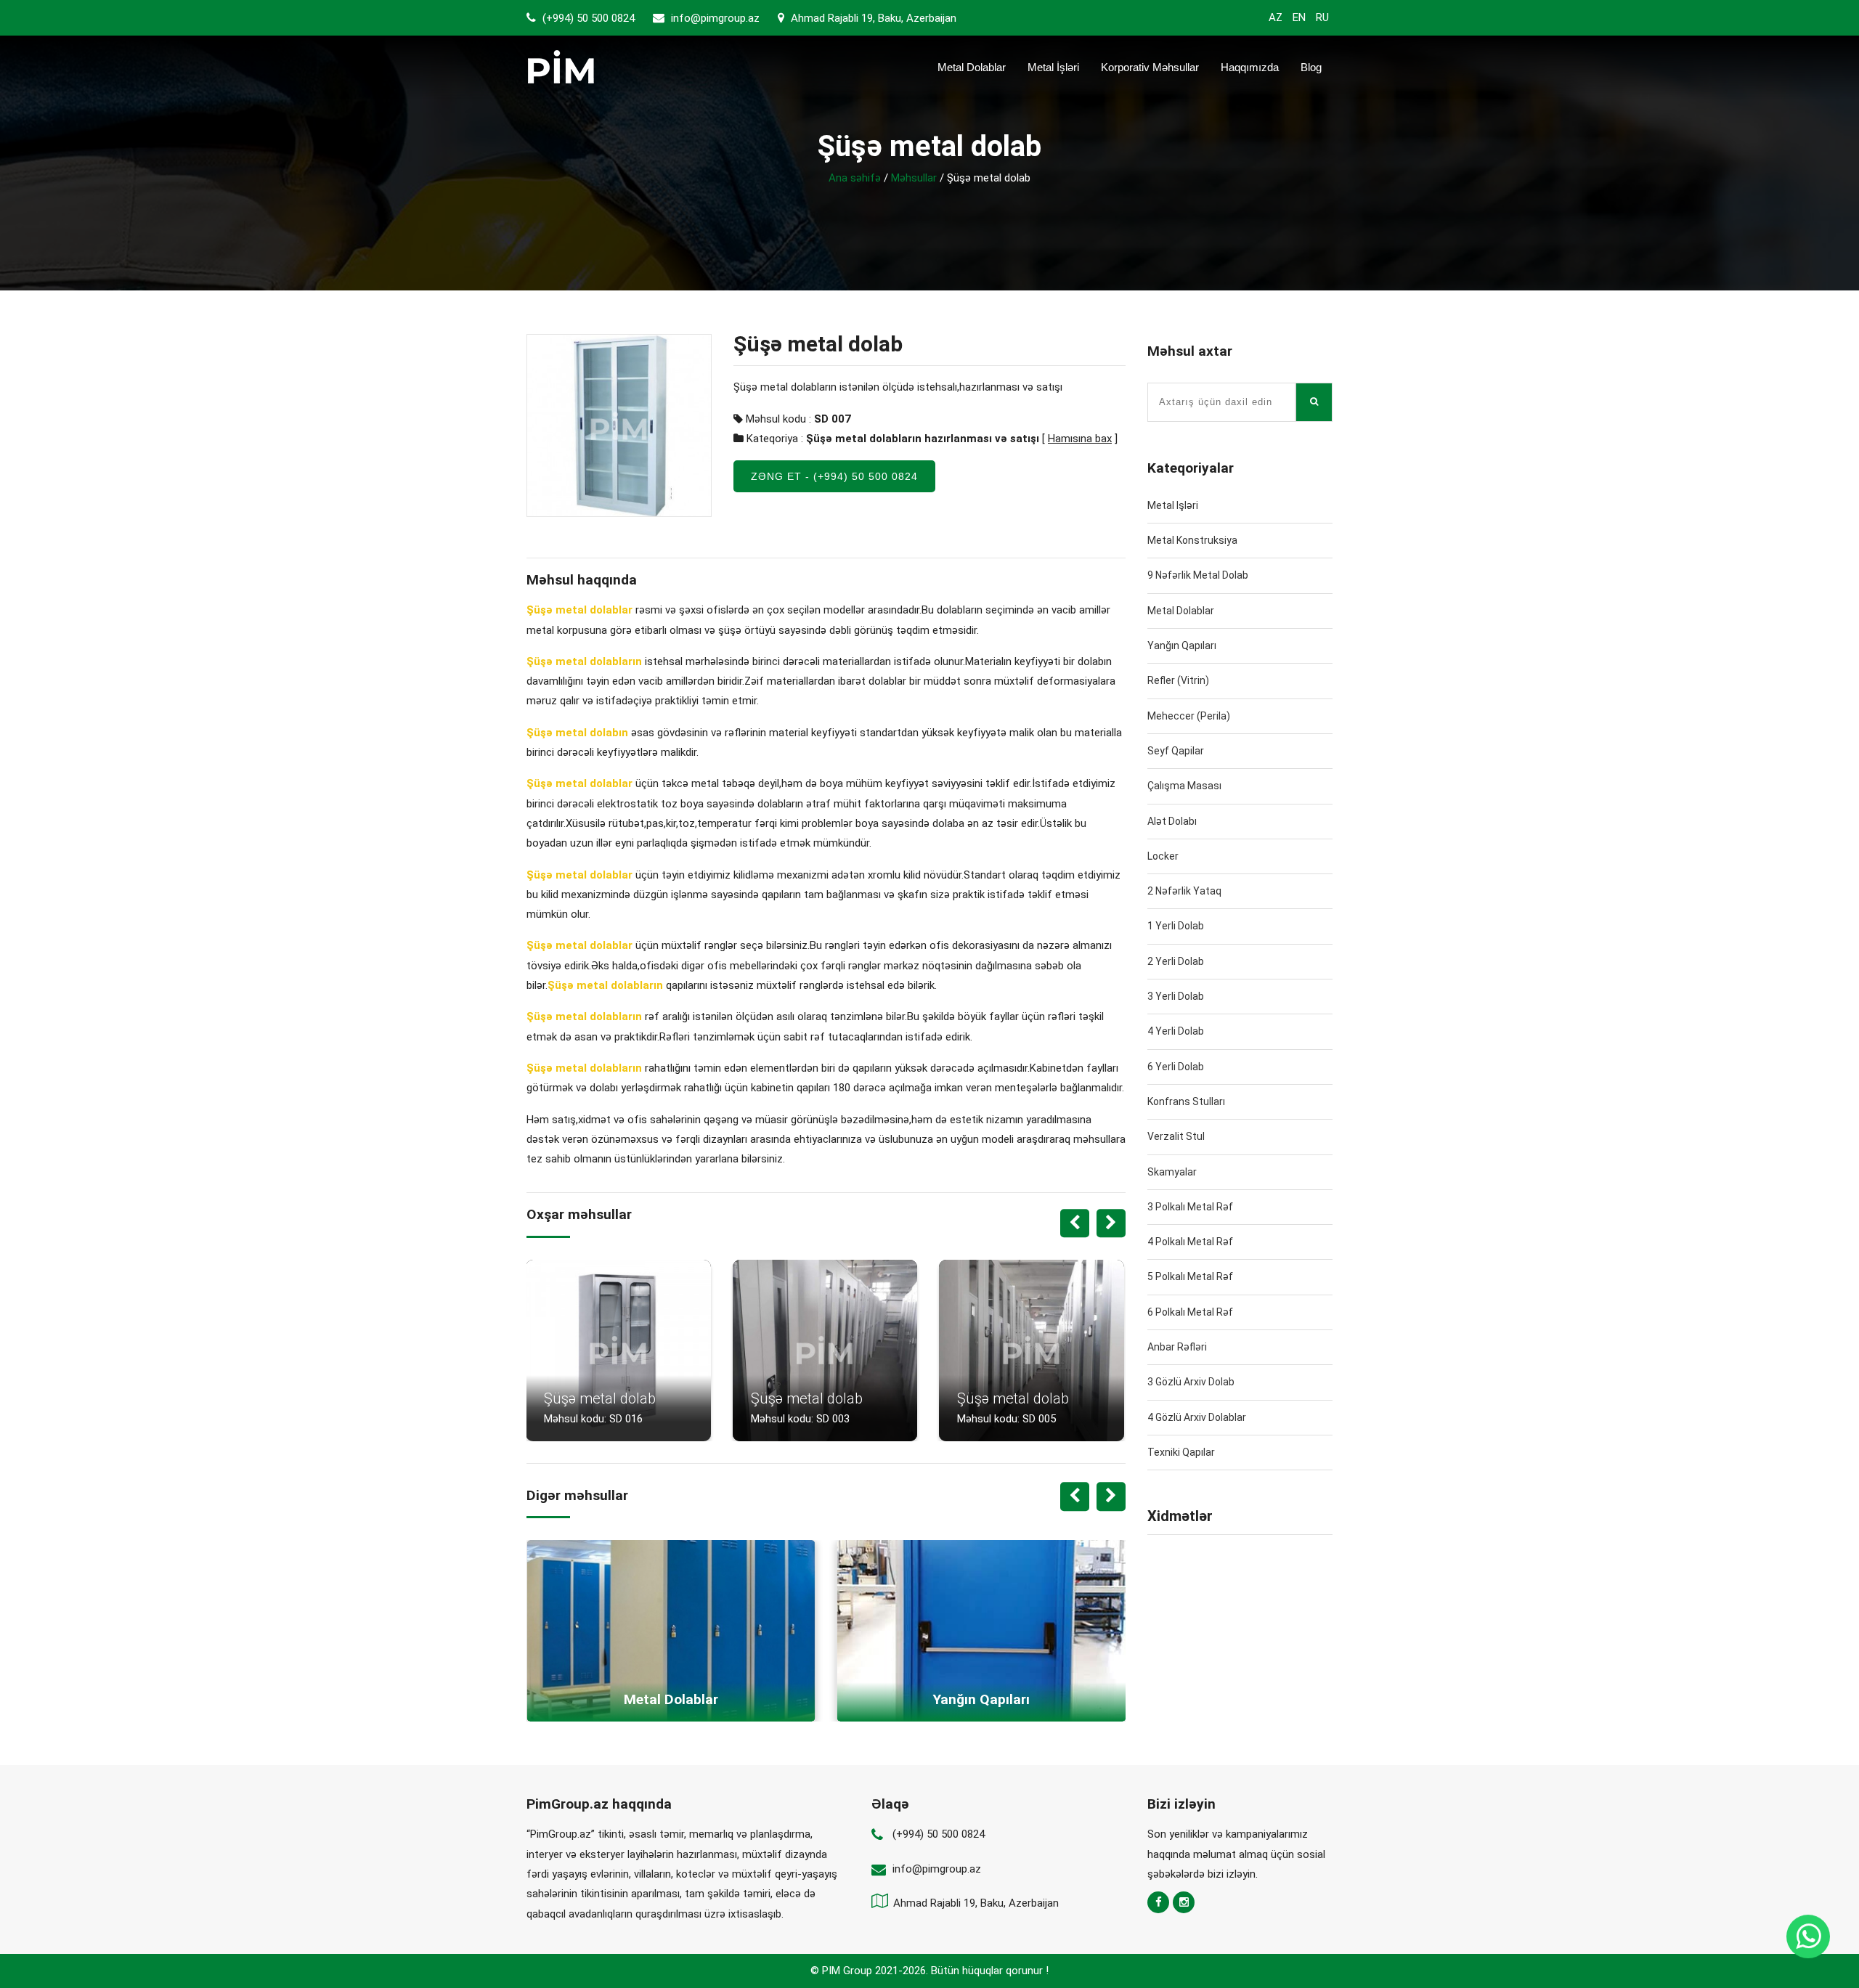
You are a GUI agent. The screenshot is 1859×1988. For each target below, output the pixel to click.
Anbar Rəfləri (1177, 1347)
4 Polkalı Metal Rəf (1190, 1242)
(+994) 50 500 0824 (587, 18)
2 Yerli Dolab (1176, 961)
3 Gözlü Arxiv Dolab (1191, 1382)
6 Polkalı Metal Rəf (1190, 1312)
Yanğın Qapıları (1182, 645)
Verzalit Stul (1176, 1136)
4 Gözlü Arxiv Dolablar (1197, 1417)
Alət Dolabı (1172, 821)
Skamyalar (1172, 1172)
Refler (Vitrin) (1178, 680)
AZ (1276, 17)
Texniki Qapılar (1181, 1452)
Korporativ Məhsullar (1150, 67)
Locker (1163, 856)
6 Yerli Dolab (1176, 1067)
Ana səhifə (855, 178)
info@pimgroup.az (715, 18)
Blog (1311, 67)
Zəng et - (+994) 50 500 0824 (834, 476)
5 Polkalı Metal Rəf (1190, 1276)
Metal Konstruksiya (1192, 540)
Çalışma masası (1184, 786)
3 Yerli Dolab (1176, 996)
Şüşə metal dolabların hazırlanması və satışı (923, 439)
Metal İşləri (1053, 67)
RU (1322, 17)
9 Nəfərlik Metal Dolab (1198, 575)
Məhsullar (914, 178)
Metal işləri (1173, 505)
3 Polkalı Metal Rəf (1190, 1207)
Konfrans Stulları (1186, 1101)
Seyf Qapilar (1176, 751)
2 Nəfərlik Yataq (1184, 891)
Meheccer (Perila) (1189, 716)
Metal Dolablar (972, 67)
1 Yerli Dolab (1176, 926)
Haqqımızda (1250, 67)
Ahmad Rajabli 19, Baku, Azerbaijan (872, 18)
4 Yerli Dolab (1176, 1031)
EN (1299, 17)
